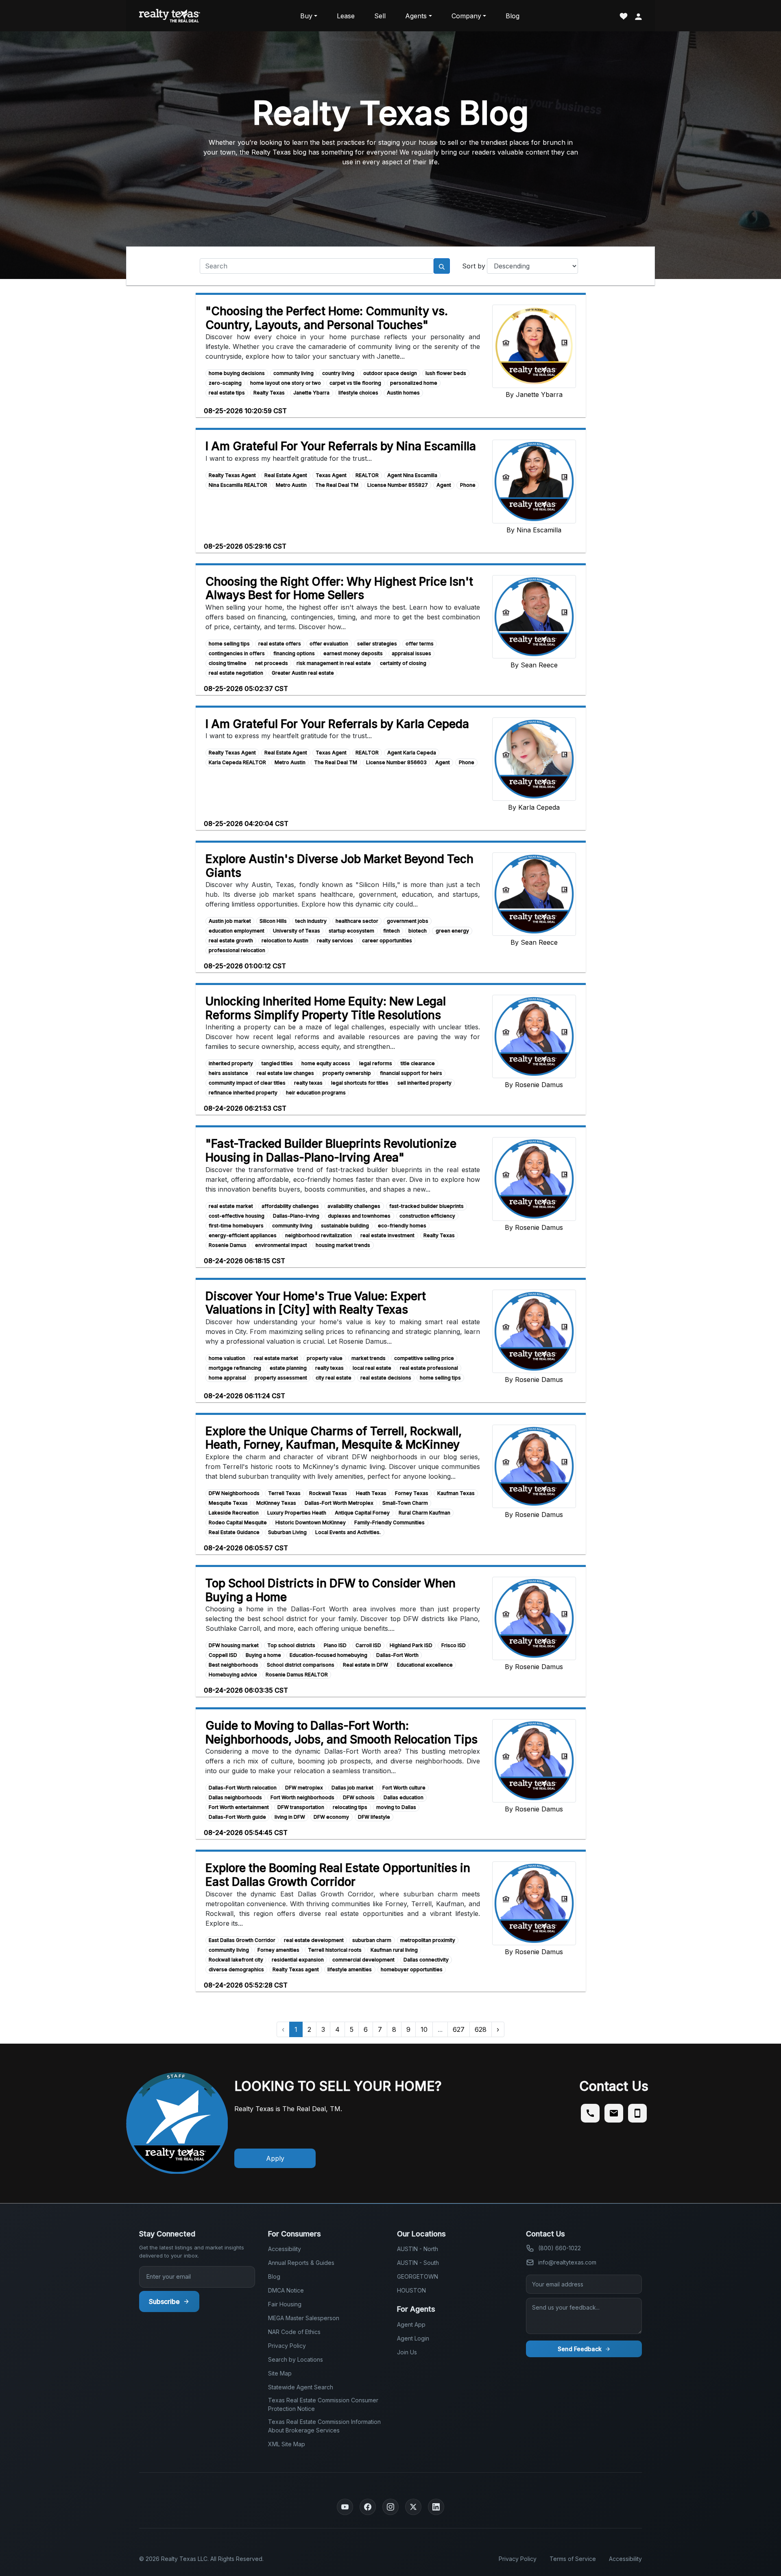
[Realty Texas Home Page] (170, 16)
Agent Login (413, 2338)
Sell (380, 16)
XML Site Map (287, 2444)
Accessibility (285, 2249)
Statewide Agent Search (301, 2387)
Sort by (474, 266)
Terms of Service (573, 2559)
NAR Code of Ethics (294, 2332)
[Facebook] (368, 2507)
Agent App (411, 2324)
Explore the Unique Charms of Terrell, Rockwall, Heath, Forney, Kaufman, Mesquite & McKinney (334, 1438)
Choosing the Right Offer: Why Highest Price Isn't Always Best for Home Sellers (339, 588)
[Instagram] (390, 2507)
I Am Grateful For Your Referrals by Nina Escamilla (341, 446)
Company (466, 16)
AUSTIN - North (418, 2249)
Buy (306, 16)
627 (459, 2029)
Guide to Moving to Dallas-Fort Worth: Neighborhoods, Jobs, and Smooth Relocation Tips (341, 1733)
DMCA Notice (286, 2290)
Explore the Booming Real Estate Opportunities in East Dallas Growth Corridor (338, 1875)
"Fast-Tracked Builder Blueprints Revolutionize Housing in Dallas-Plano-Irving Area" (331, 1151)
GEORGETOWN (418, 2276)
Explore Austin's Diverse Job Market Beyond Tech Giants (339, 866)
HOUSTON (411, 2290)
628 (481, 2029)
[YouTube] (345, 2507)
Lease (346, 16)
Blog (513, 16)
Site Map (280, 2373)
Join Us (407, 2352)
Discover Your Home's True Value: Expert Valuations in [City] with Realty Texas (316, 1303)
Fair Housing (285, 2304)
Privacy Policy (287, 2346)
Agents (416, 16)
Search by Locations (296, 2359)
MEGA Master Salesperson (304, 2318)
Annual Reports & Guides (301, 2263)
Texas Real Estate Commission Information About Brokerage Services (324, 2426)
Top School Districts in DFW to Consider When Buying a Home (331, 1590)
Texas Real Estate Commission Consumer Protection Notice (323, 2404)
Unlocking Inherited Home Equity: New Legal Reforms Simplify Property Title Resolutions (326, 1008)
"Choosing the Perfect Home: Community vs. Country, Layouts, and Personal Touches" (327, 318)
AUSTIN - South (418, 2263)
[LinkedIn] (436, 2507)
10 (424, 2029)
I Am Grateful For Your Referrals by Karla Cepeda (337, 724)
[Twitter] (413, 2507)
